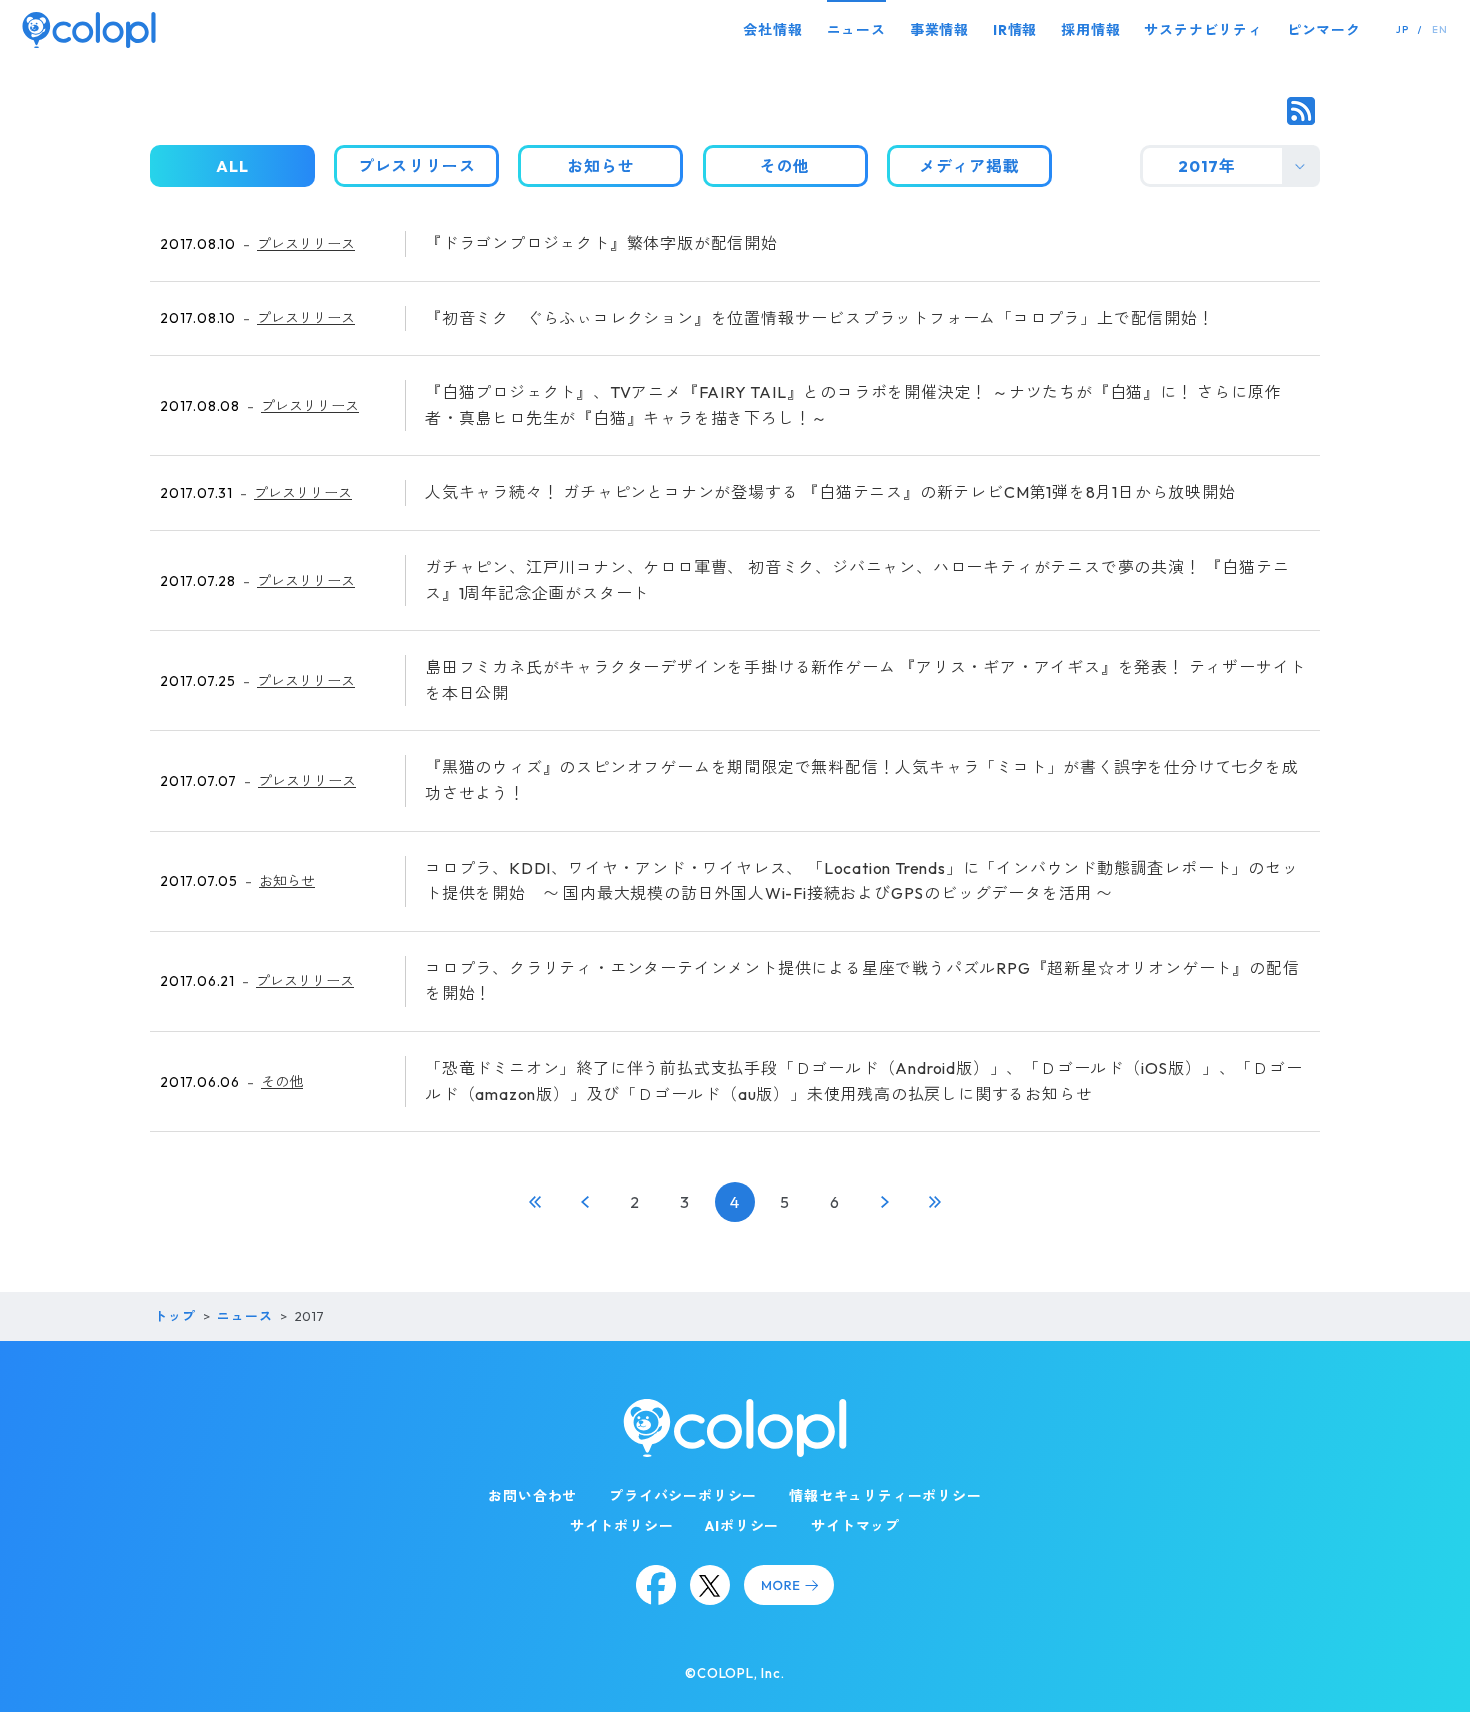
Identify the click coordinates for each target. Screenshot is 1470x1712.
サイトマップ (855, 1526)
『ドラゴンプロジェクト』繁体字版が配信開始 (601, 243)
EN (1440, 29)
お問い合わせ (532, 1496)
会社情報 (772, 30)
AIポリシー (742, 1526)
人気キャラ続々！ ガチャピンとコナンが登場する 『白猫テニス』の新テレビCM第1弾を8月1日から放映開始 (830, 492)
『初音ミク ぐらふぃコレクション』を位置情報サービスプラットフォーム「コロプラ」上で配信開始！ (820, 318)
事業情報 (939, 30)
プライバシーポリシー (683, 1496)
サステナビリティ (1203, 30)
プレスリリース (306, 244)
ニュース (856, 30)
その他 (282, 1082)
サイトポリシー (622, 1526)
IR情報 (1015, 30)
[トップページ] (89, 29)
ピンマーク (1324, 30)
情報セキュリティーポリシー (885, 1496)
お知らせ (287, 881)
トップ (174, 1316)
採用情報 (1090, 30)
